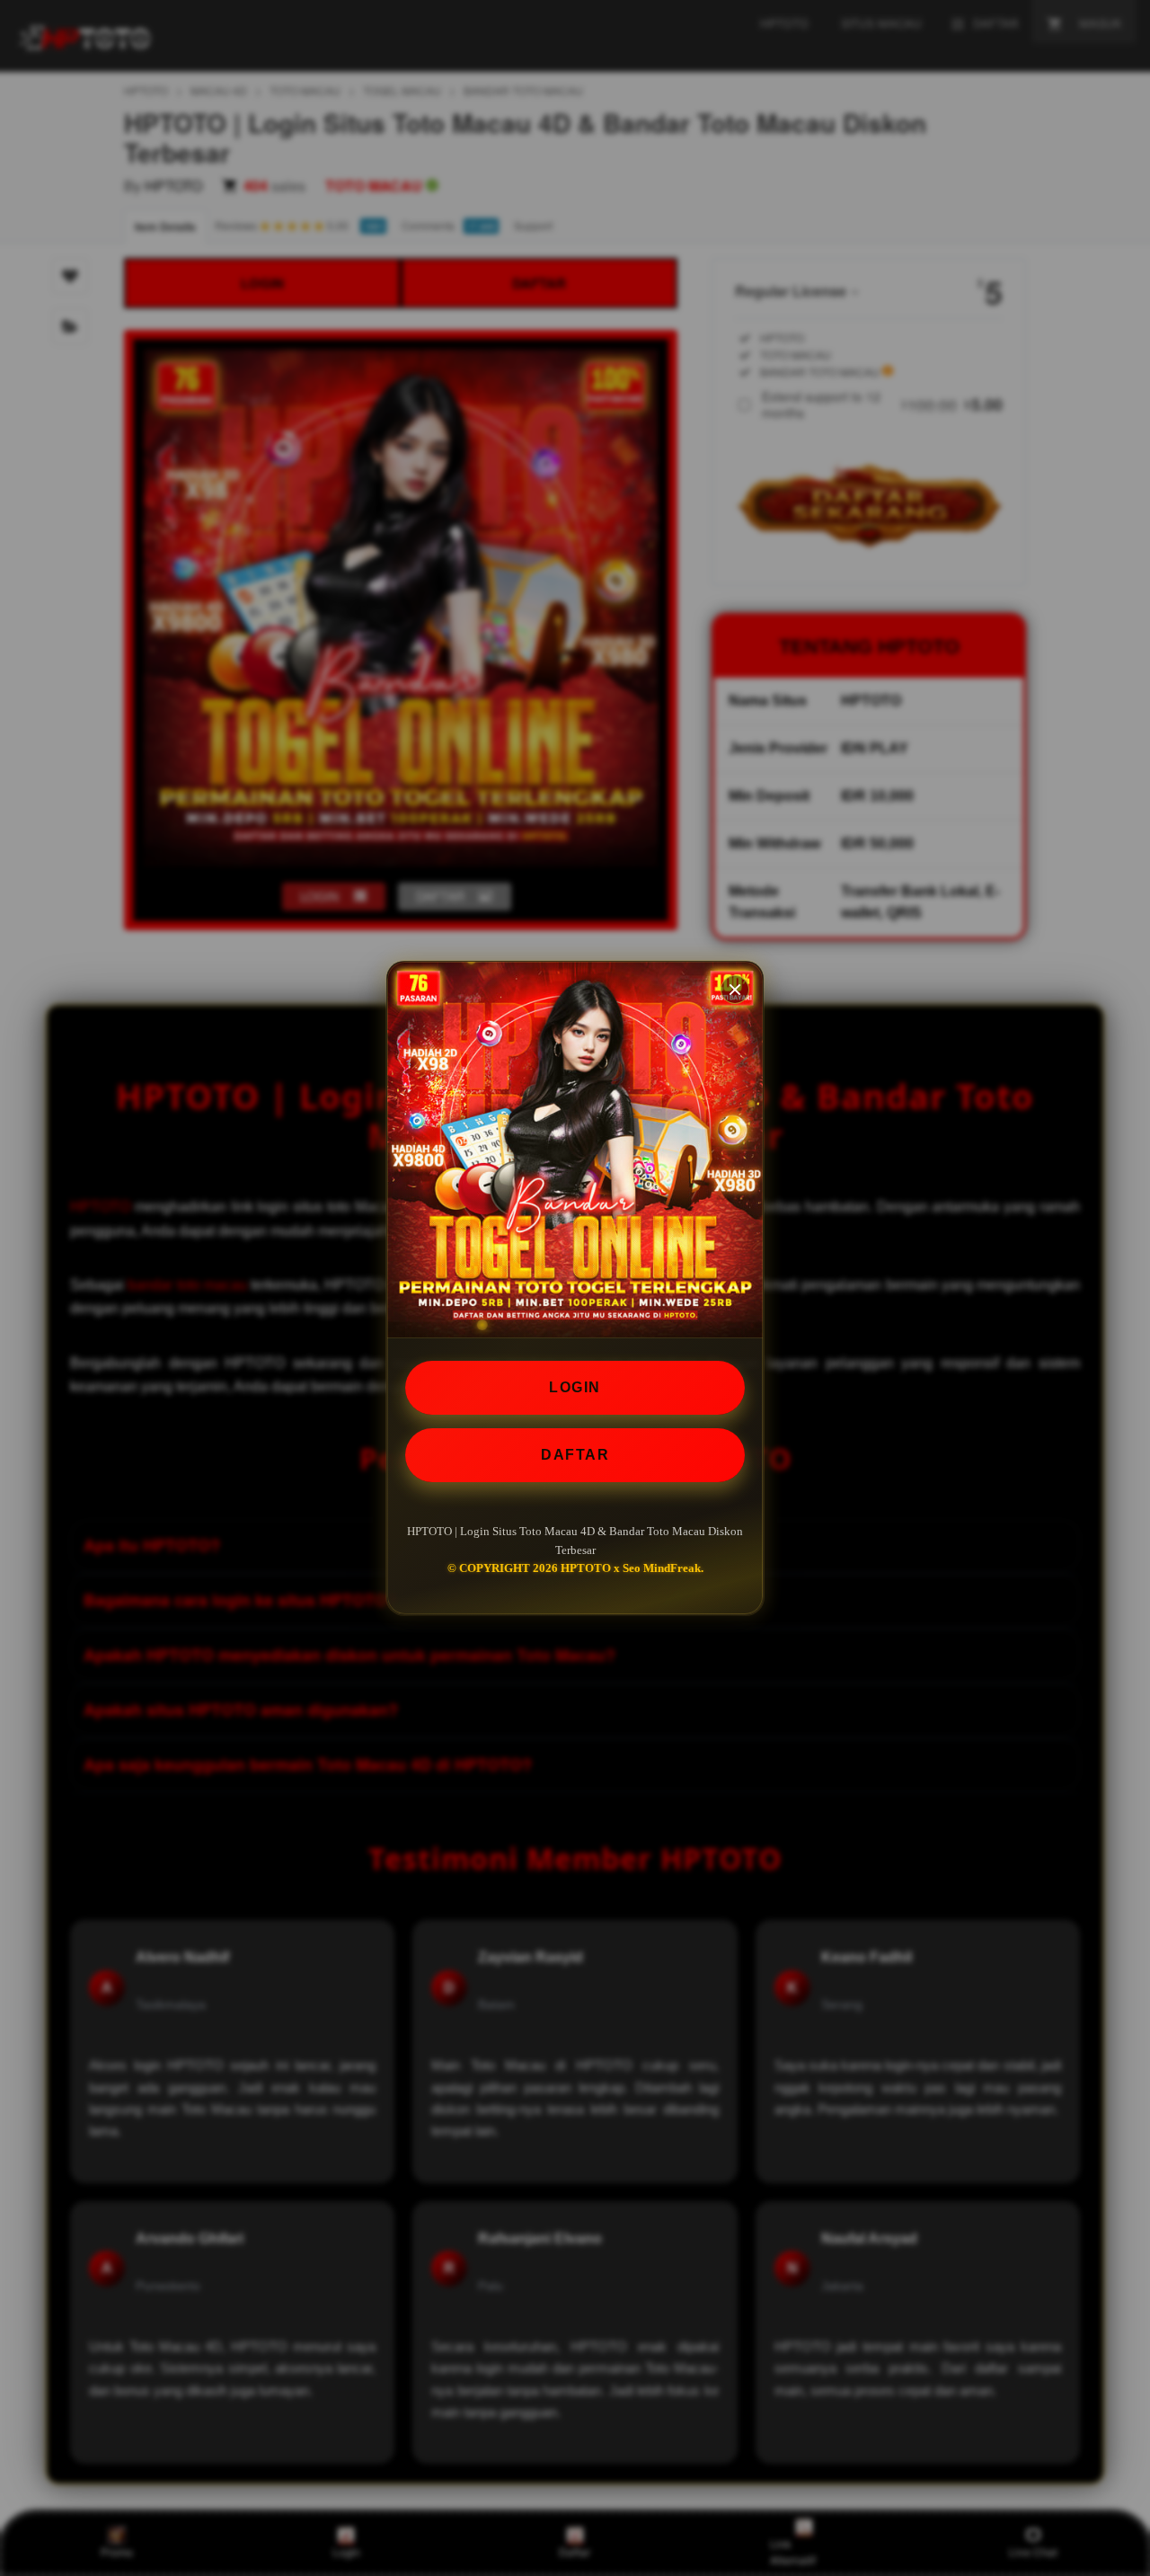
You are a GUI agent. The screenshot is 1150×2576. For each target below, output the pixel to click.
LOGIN (575, 1387)
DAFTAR (575, 1455)
